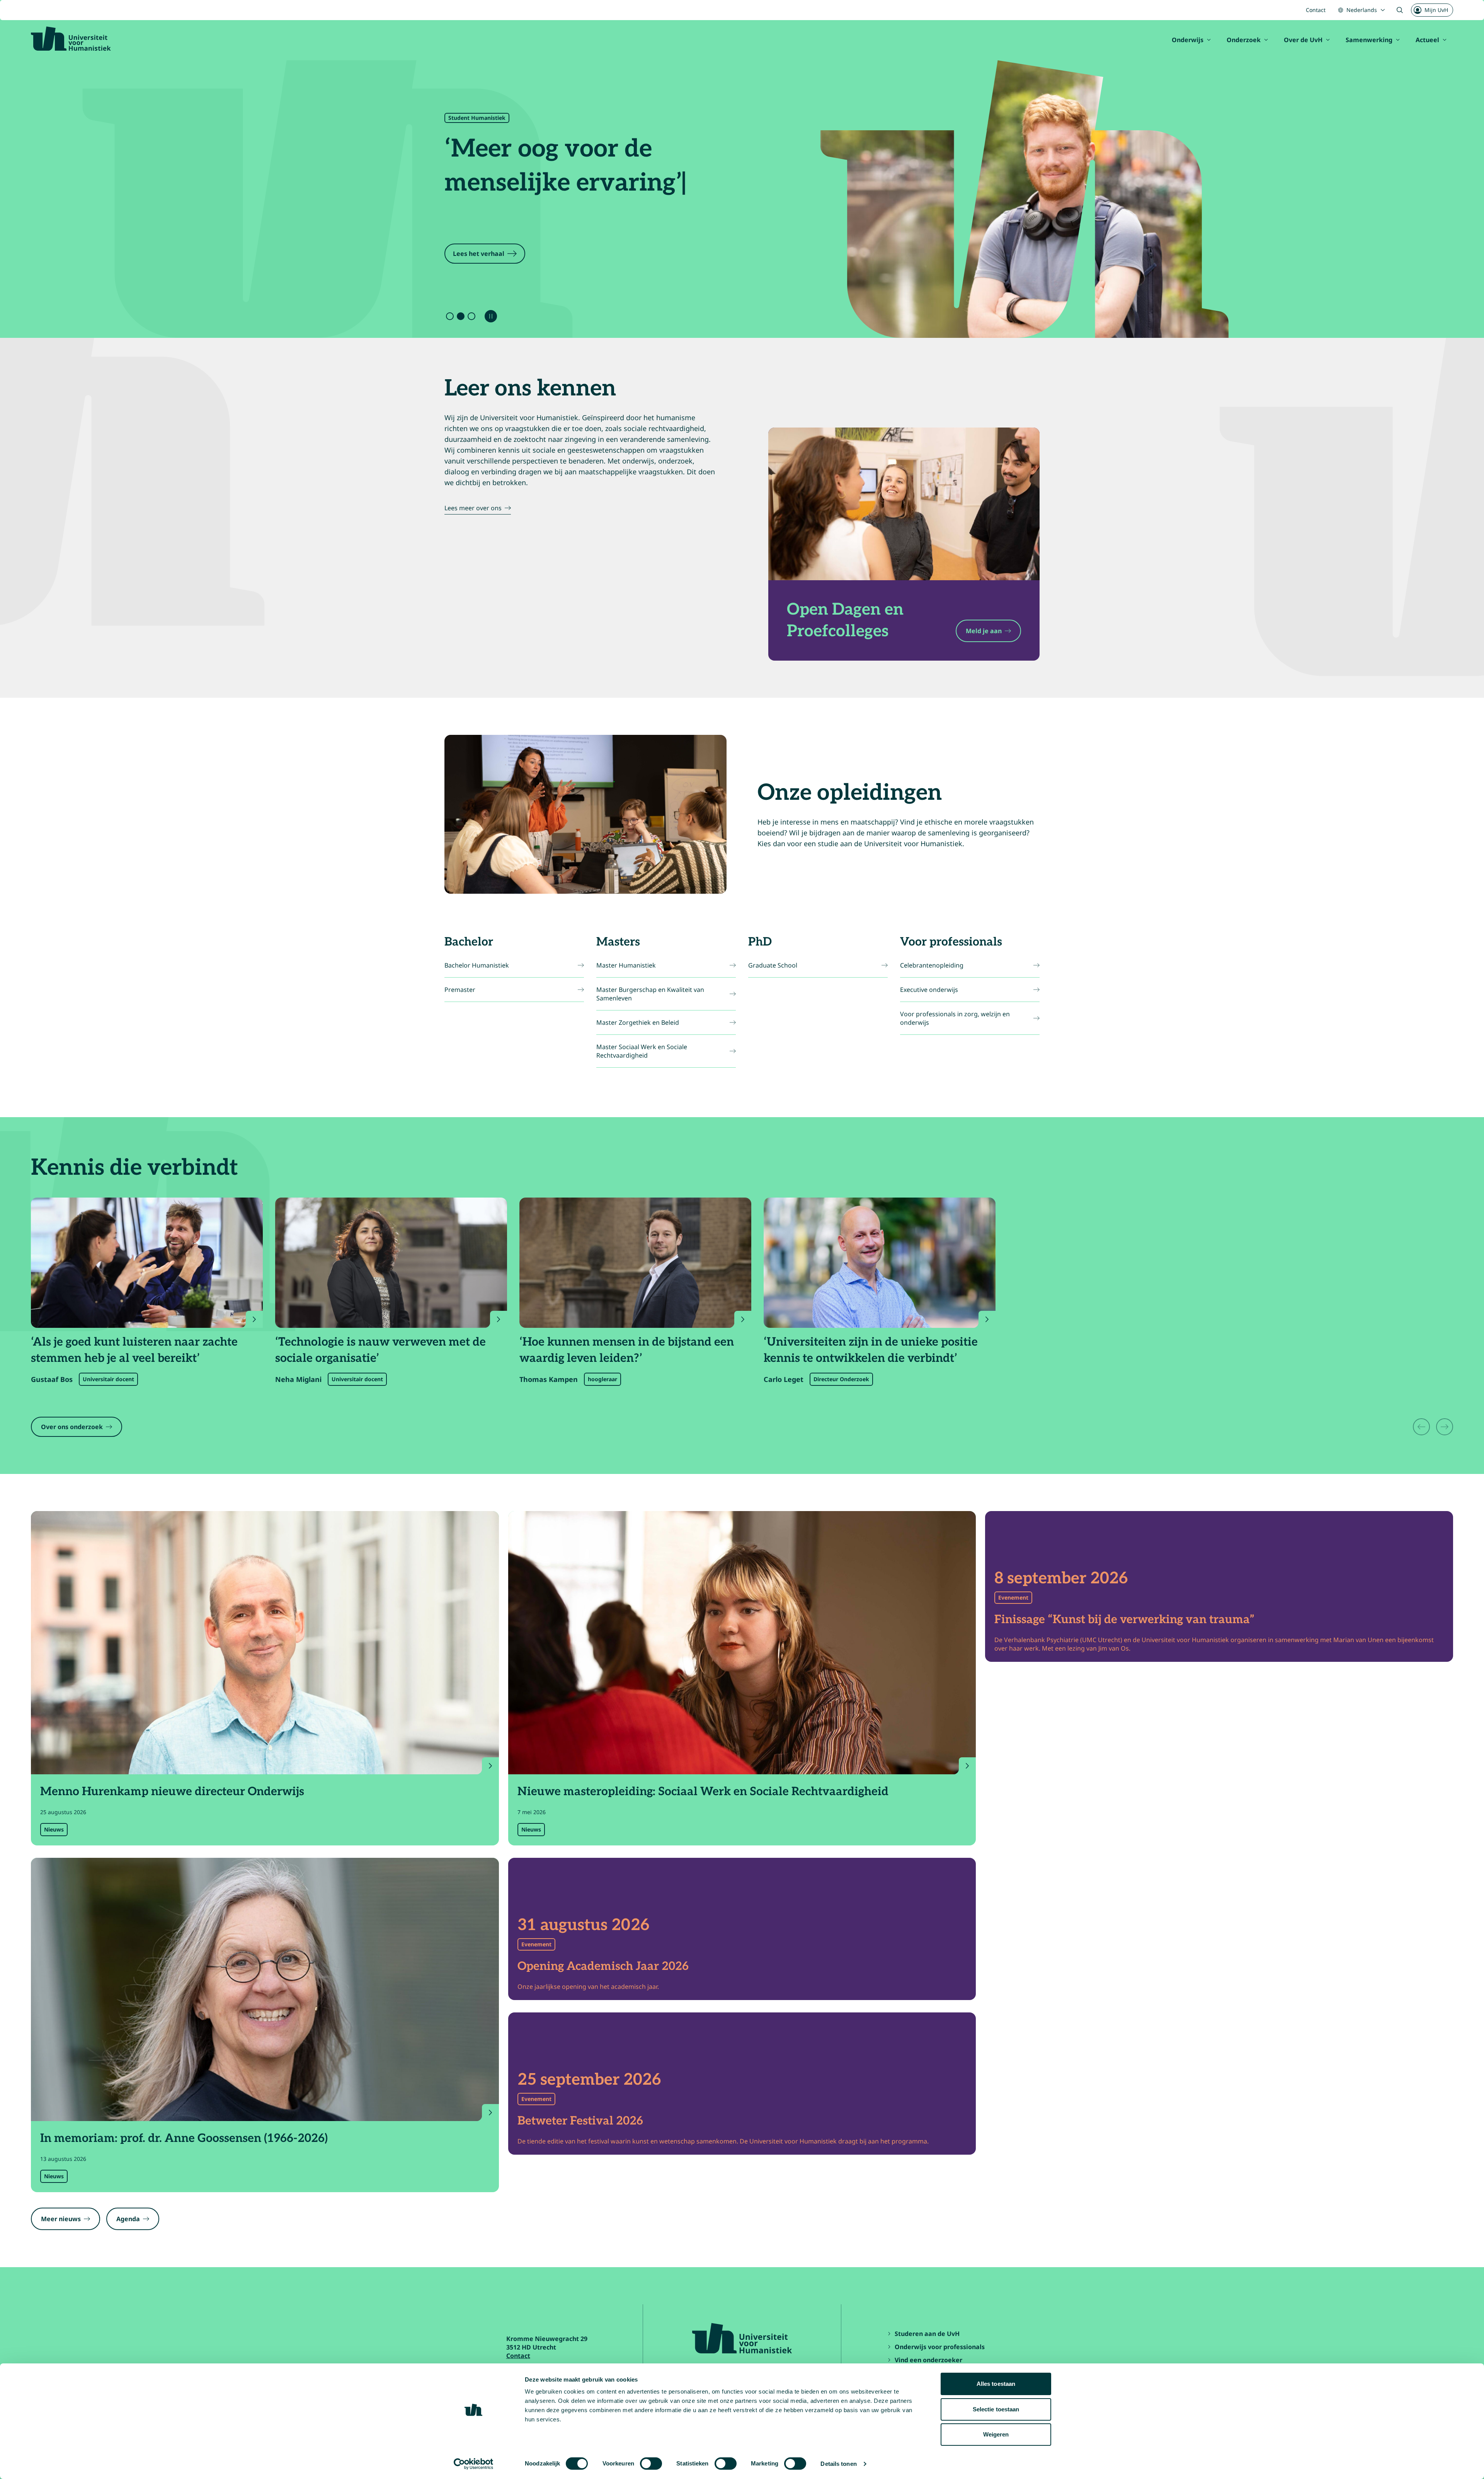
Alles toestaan (996, 2384)
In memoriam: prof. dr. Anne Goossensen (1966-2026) (184, 2138)
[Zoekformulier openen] (1400, 10)
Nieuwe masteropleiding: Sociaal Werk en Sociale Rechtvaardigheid (703, 1792)
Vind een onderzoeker (928, 2360)
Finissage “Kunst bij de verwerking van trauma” (1124, 1620)
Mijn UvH (1436, 10)
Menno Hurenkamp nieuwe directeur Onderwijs (172, 1792)
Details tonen (838, 2464)
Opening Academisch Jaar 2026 (603, 1966)
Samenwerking (1369, 40)
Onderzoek (1244, 40)
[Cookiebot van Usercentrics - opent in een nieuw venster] (474, 2464)
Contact (1316, 10)
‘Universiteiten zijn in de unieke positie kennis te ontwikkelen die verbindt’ (871, 1350)
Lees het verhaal (479, 254)
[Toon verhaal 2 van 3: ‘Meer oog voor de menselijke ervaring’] (461, 316)
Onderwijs (1188, 40)
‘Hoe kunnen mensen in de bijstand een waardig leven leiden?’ (627, 1350)
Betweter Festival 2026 (580, 2121)
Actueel (1427, 40)
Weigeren (996, 2434)
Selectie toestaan (996, 2409)
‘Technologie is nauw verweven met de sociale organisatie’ (380, 1350)
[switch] (651, 2464)
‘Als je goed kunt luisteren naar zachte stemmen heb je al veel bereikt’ (134, 1350)
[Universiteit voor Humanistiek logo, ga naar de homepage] (71, 39)
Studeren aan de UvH (927, 2334)
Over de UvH (1303, 40)
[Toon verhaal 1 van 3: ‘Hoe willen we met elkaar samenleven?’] (450, 316)
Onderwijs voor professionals (940, 2347)
